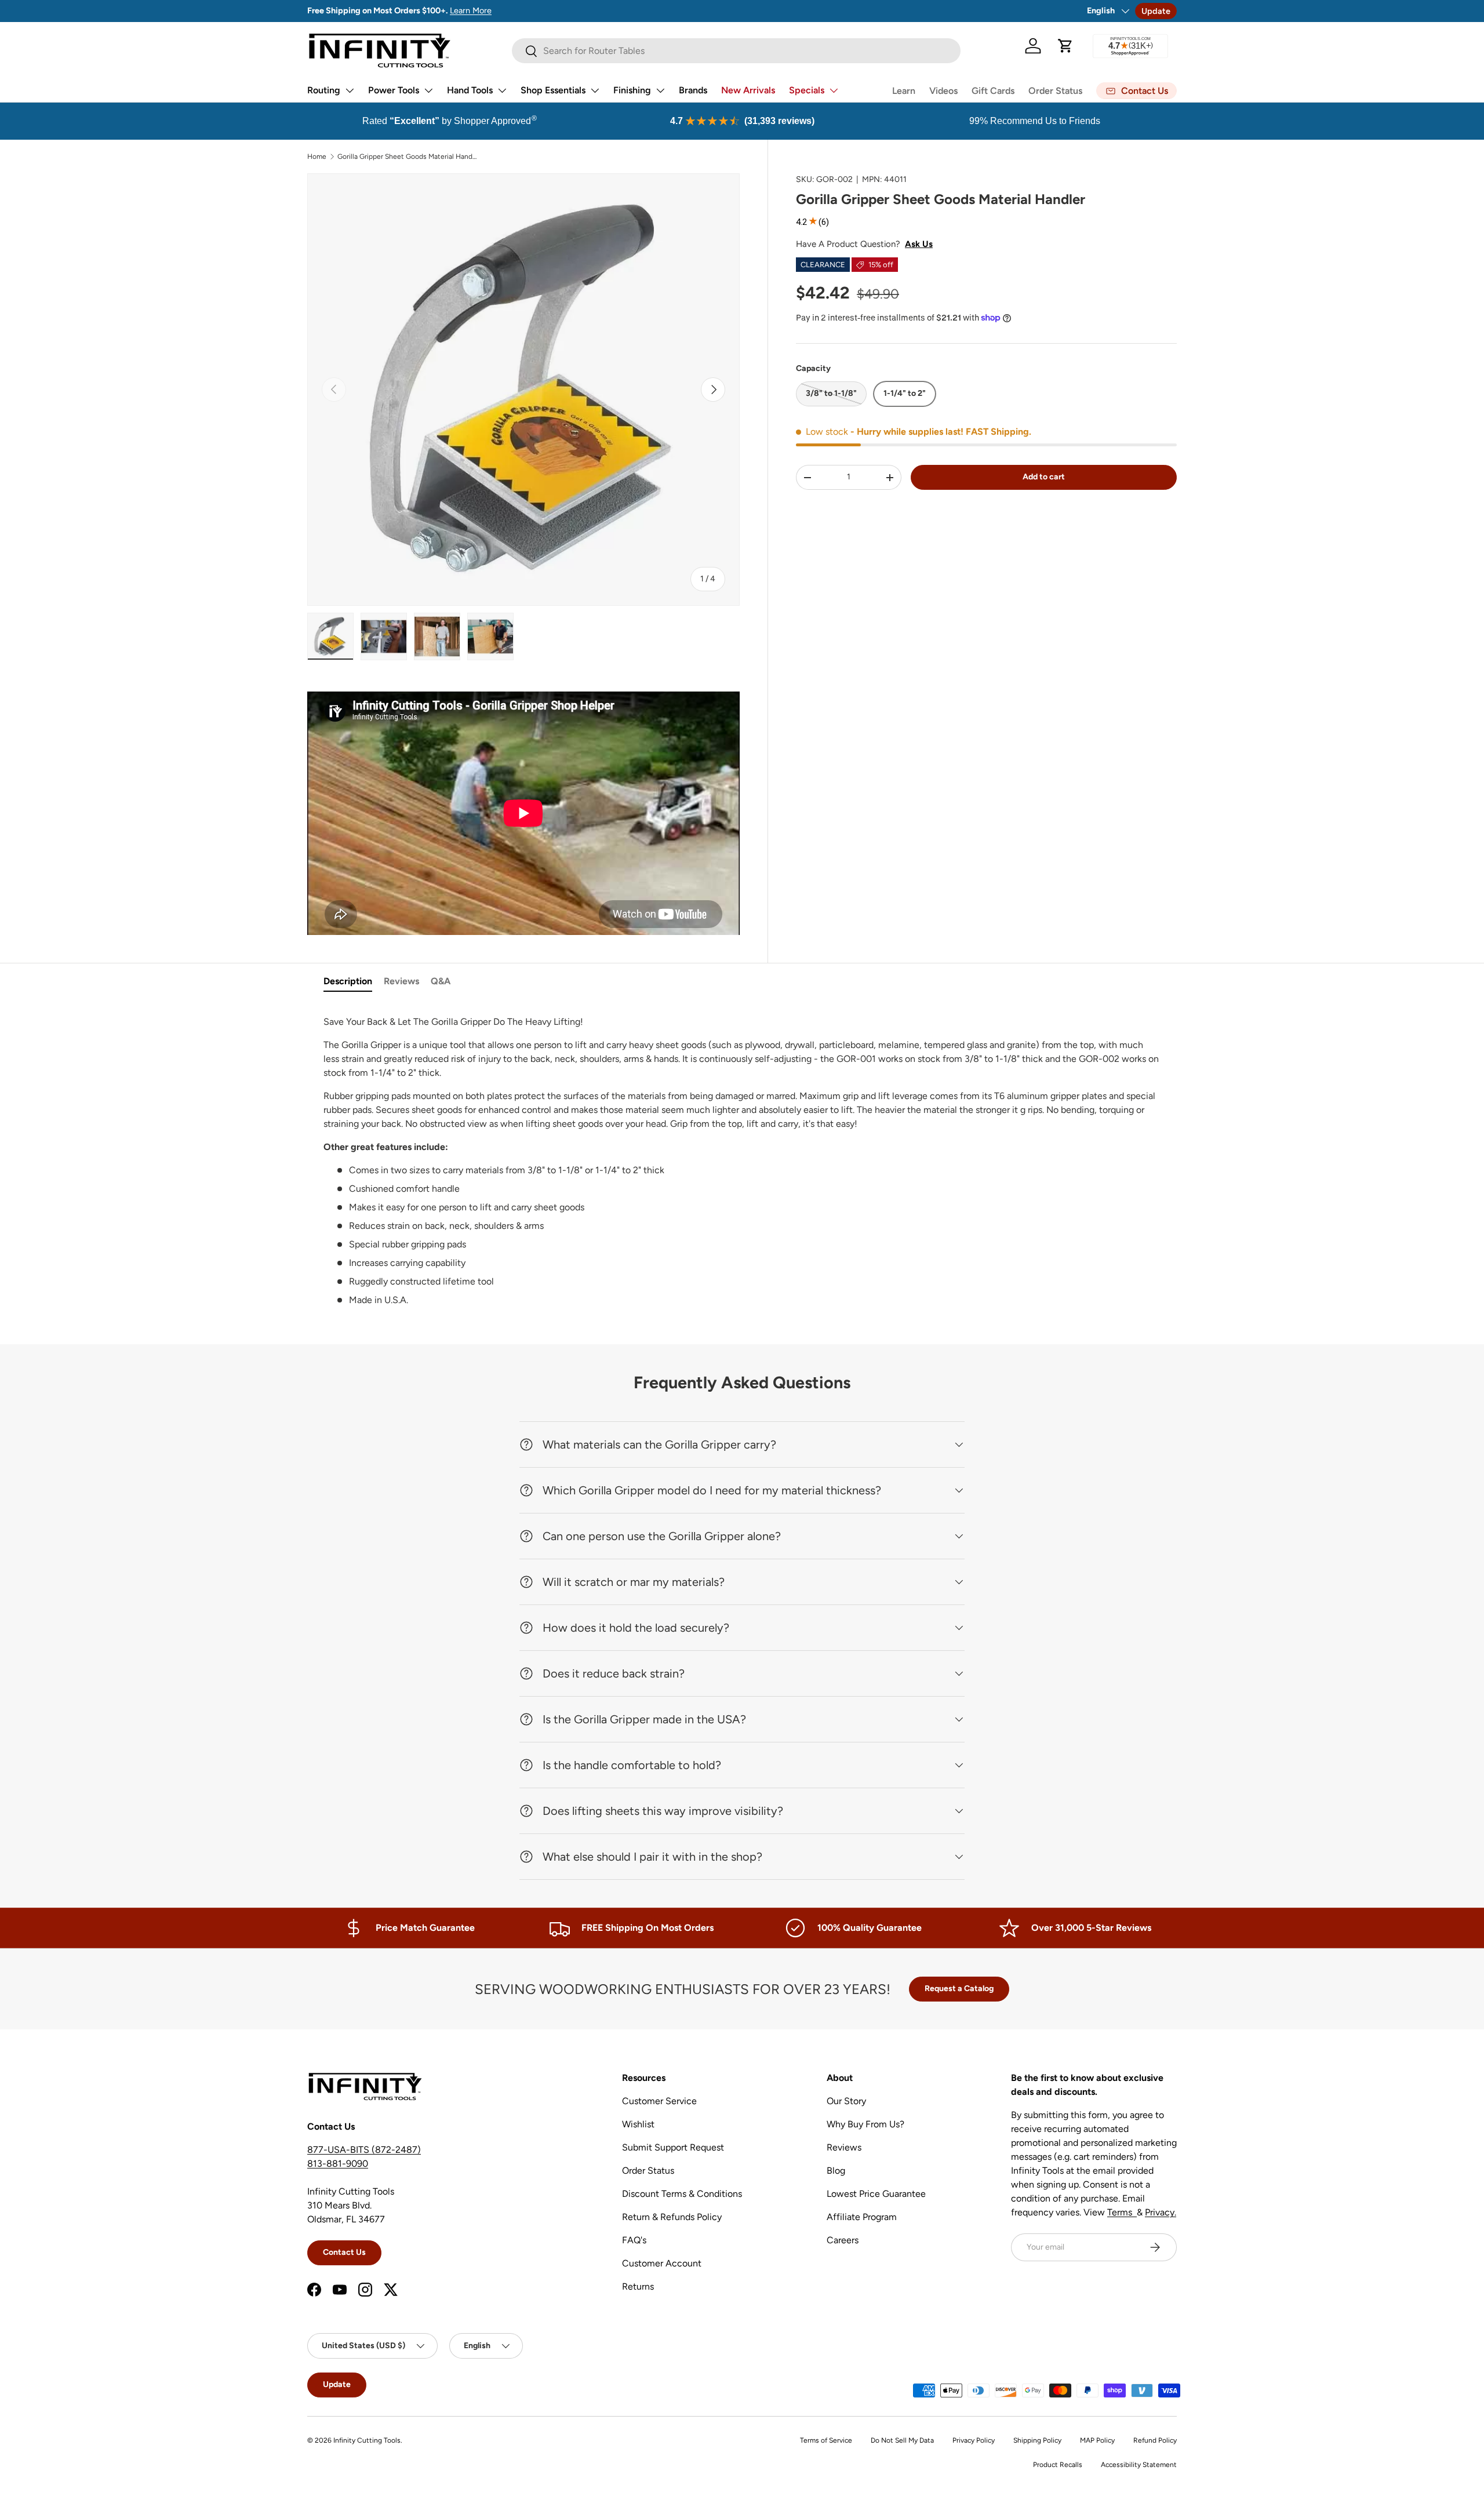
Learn (904, 91)
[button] (1065, 46)
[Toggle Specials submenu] (834, 90)
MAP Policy (1097, 2440)
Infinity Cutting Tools (367, 2440)
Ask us (919, 244)
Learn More (471, 10)
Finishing (632, 90)
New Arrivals (748, 90)
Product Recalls (1058, 2465)
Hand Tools (470, 90)
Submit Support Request (673, 2147)
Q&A (441, 981)
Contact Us (344, 2252)
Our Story (846, 2101)
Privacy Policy (974, 2440)
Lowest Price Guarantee (876, 2194)
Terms (1122, 2212)
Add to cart (1044, 477)
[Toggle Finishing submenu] (660, 90)
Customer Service (659, 2101)
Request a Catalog (959, 1989)
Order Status (1055, 91)
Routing (324, 90)
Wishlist (638, 2124)
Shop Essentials (553, 90)
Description (348, 981)
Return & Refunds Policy (672, 2217)
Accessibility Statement (1139, 2465)
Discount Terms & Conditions (682, 2194)
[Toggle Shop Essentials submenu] (595, 90)
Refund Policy (1155, 2440)
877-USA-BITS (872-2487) (364, 2150)
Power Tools (394, 90)
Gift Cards (993, 91)
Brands (693, 90)
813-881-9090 (338, 2164)
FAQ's (634, 2240)
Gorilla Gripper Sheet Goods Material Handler (407, 157)
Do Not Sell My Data (902, 2440)
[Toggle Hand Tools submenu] (502, 90)
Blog (836, 2171)
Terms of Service (826, 2440)
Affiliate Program (862, 2217)
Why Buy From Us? (865, 2124)
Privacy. (1161, 2212)
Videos (943, 91)
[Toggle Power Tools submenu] (428, 90)
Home (317, 157)
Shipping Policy (1037, 2440)
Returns (638, 2286)
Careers (843, 2240)
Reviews (401, 981)
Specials (807, 90)
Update (1156, 11)
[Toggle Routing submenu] (350, 90)
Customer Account (662, 2263)
